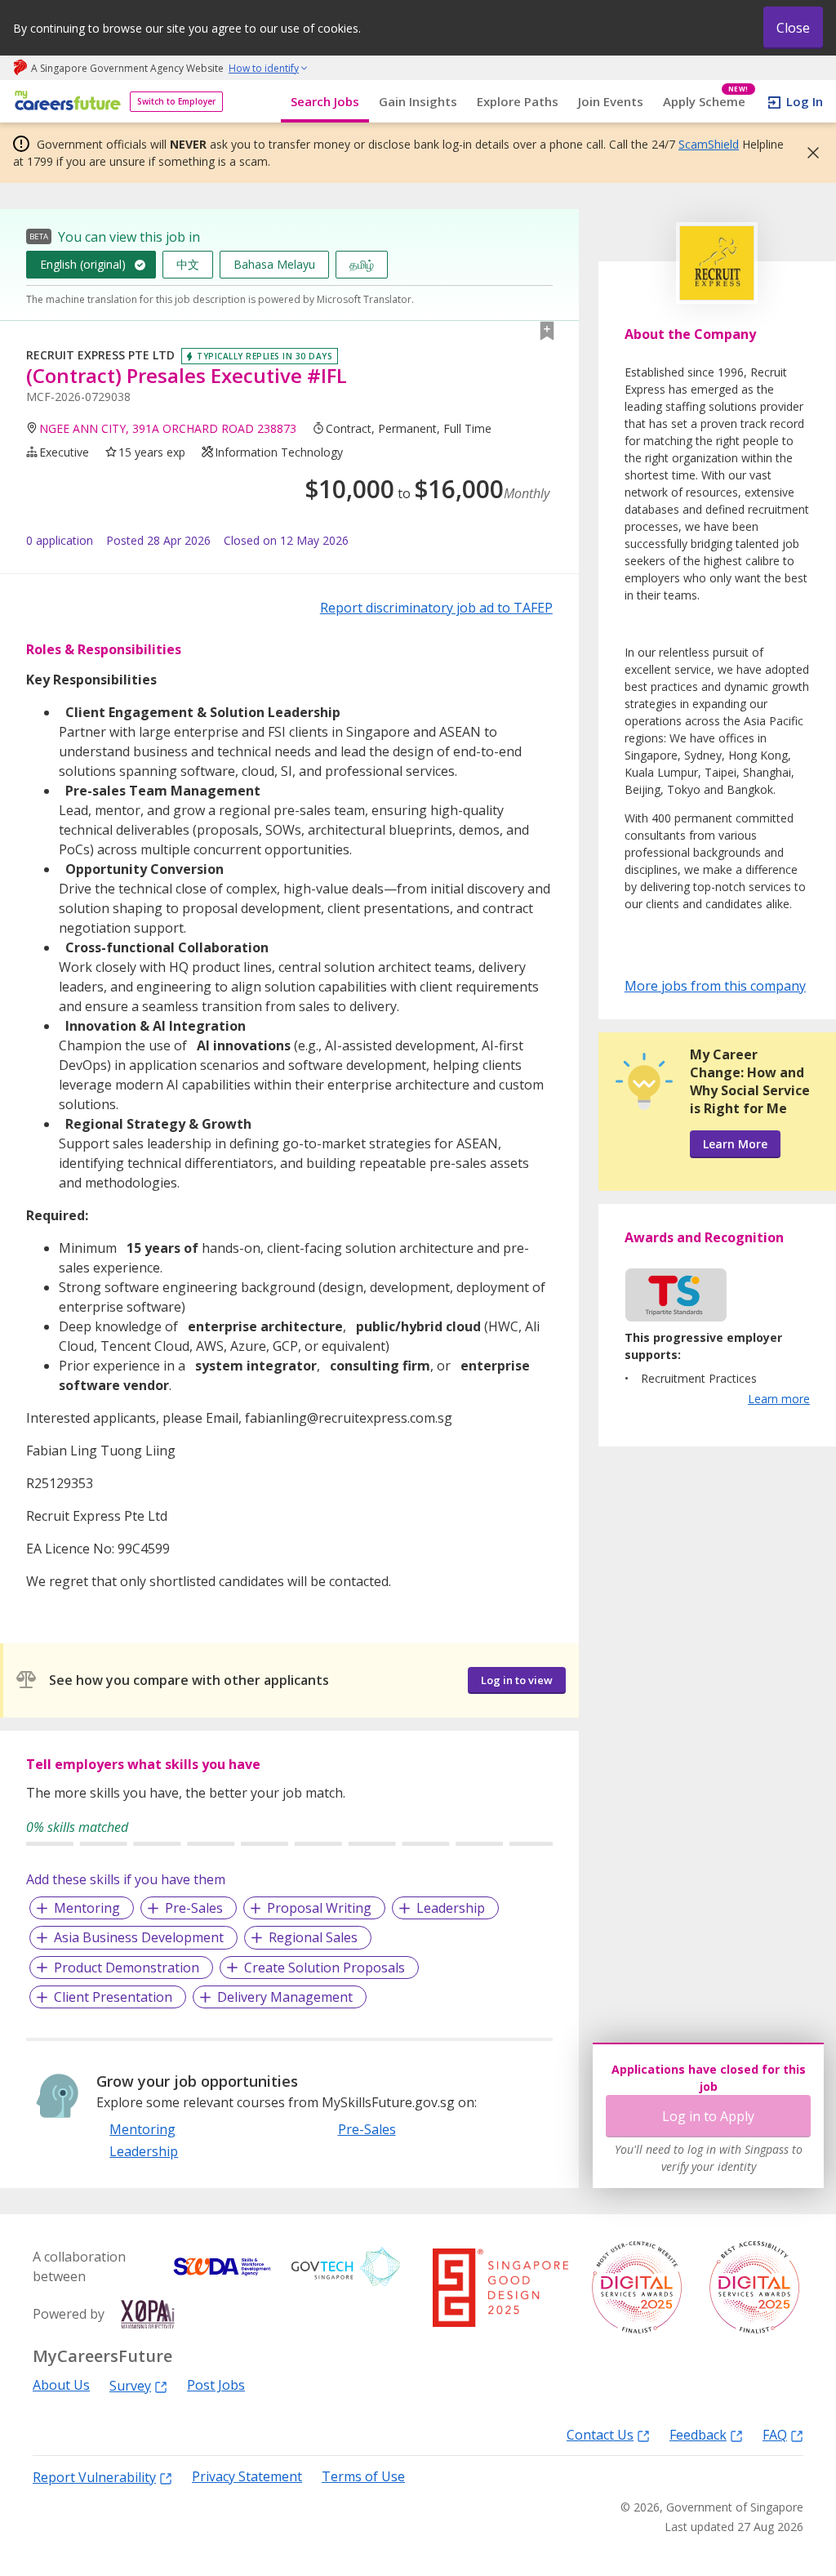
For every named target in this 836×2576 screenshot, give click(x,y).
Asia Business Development (139, 1937)
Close (793, 28)
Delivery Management (285, 1997)
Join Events (611, 101)
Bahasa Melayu (274, 264)
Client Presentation (113, 1997)
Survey (130, 2385)
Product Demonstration (127, 1968)
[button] (808, 153)
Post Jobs (216, 2385)
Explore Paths (518, 101)
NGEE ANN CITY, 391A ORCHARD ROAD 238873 (168, 428)
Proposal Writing (319, 1908)
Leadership (451, 1908)
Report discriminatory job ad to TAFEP (436, 608)
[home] (65, 102)
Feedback (698, 2434)
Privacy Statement (247, 2477)
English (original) (83, 264)
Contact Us (600, 2434)
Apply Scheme (706, 102)
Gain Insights (418, 101)
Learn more (779, 1399)
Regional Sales (313, 1937)
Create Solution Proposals (325, 1968)
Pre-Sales (194, 1908)
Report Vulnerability (94, 2477)
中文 (188, 264)
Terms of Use (363, 2477)
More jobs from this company (715, 985)
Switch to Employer (176, 101)
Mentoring (87, 1908)
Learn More (735, 1144)
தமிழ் (362, 264)
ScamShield (709, 144)
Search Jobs (325, 101)
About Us (61, 2385)
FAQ (775, 2434)
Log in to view (517, 1680)
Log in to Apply (708, 2116)
